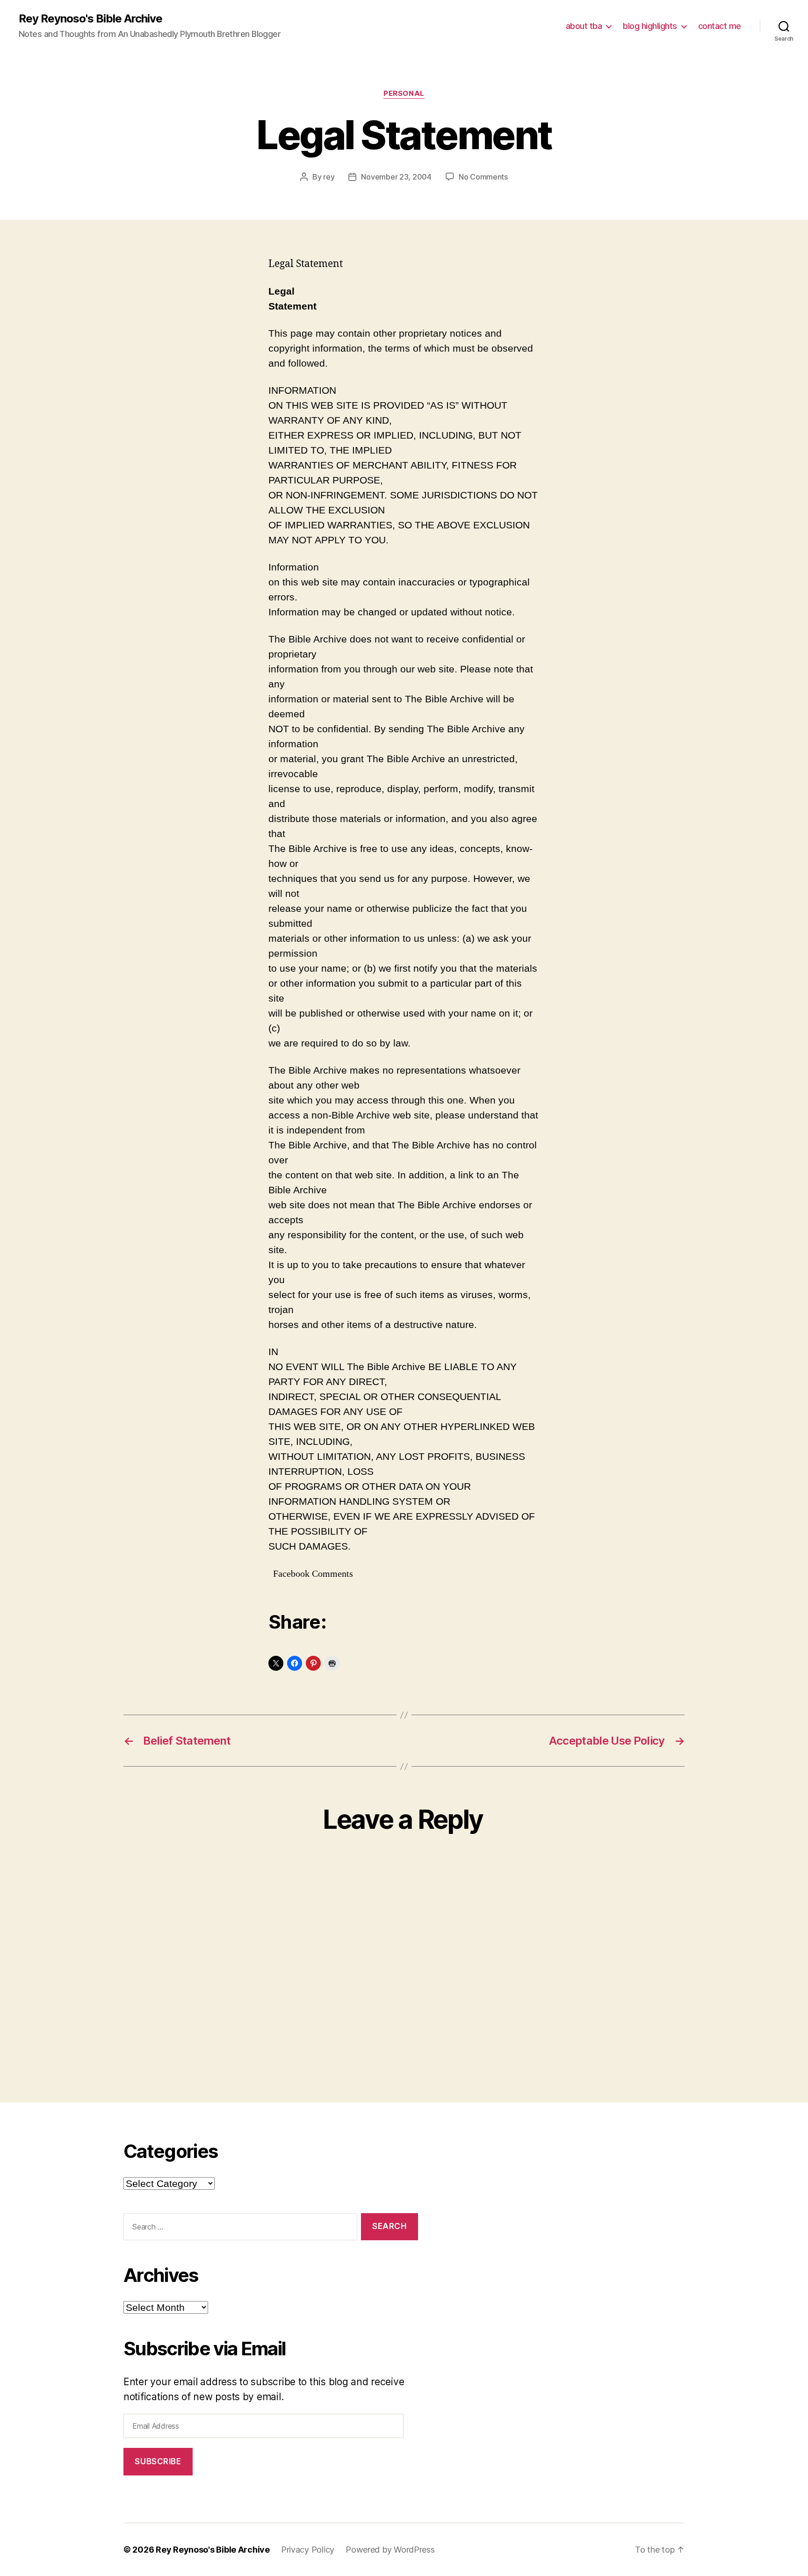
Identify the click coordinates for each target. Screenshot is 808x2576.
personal (404, 94)
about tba (584, 26)
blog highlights (650, 26)
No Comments (483, 177)
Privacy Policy (308, 2550)
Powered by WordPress (390, 2550)
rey (329, 177)
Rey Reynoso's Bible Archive (90, 19)
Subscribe (158, 2461)
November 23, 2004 (396, 177)
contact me (720, 26)
